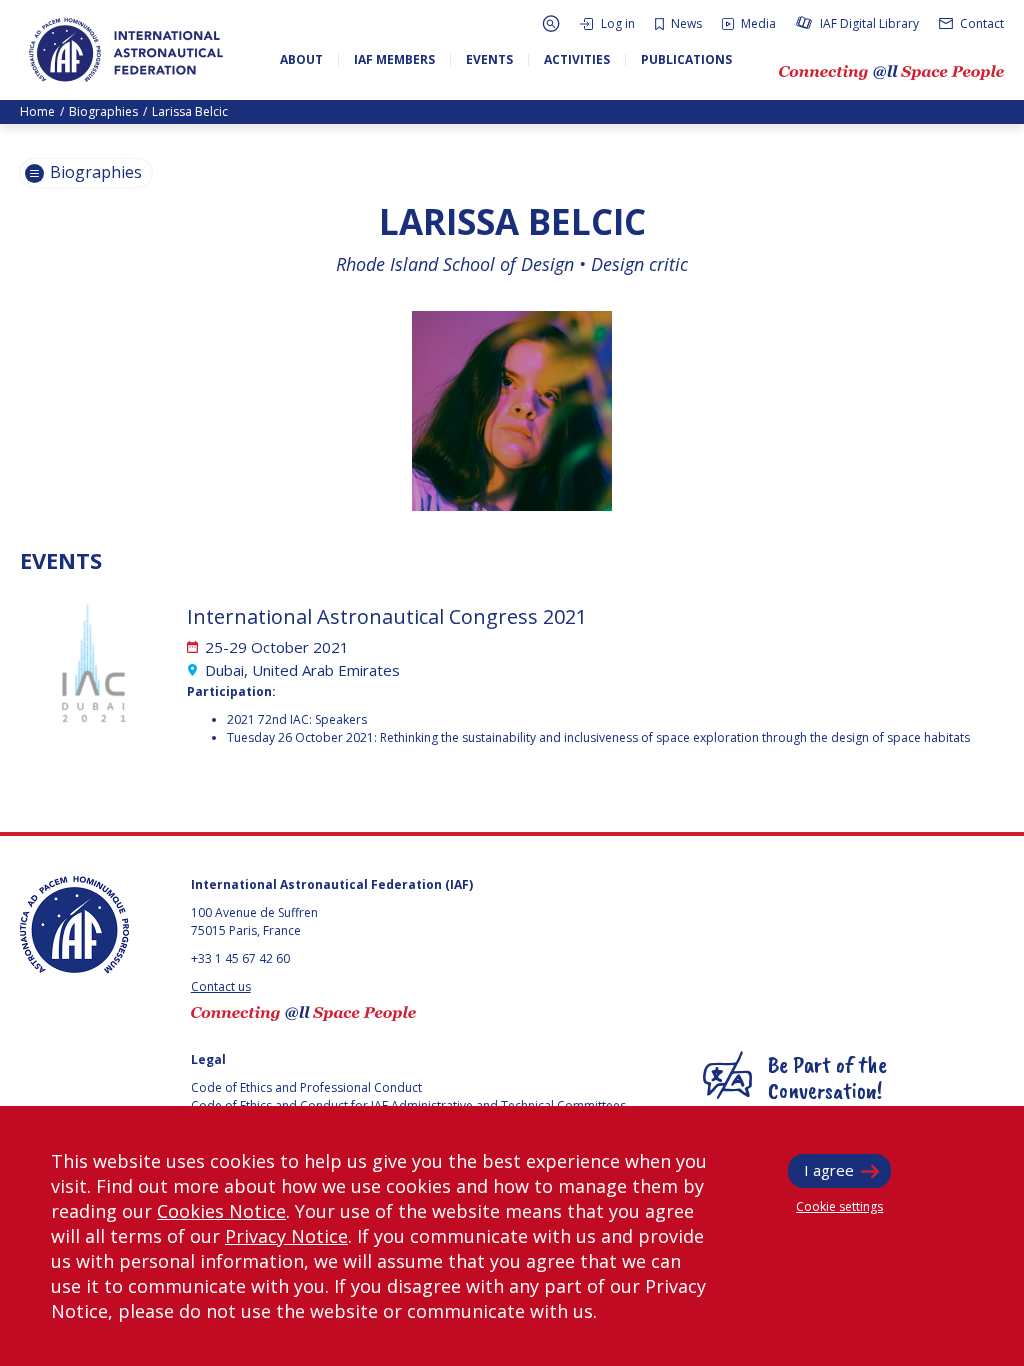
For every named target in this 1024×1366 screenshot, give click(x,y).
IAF (126, 50)
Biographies (103, 111)
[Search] (551, 23)
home (37, 111)
